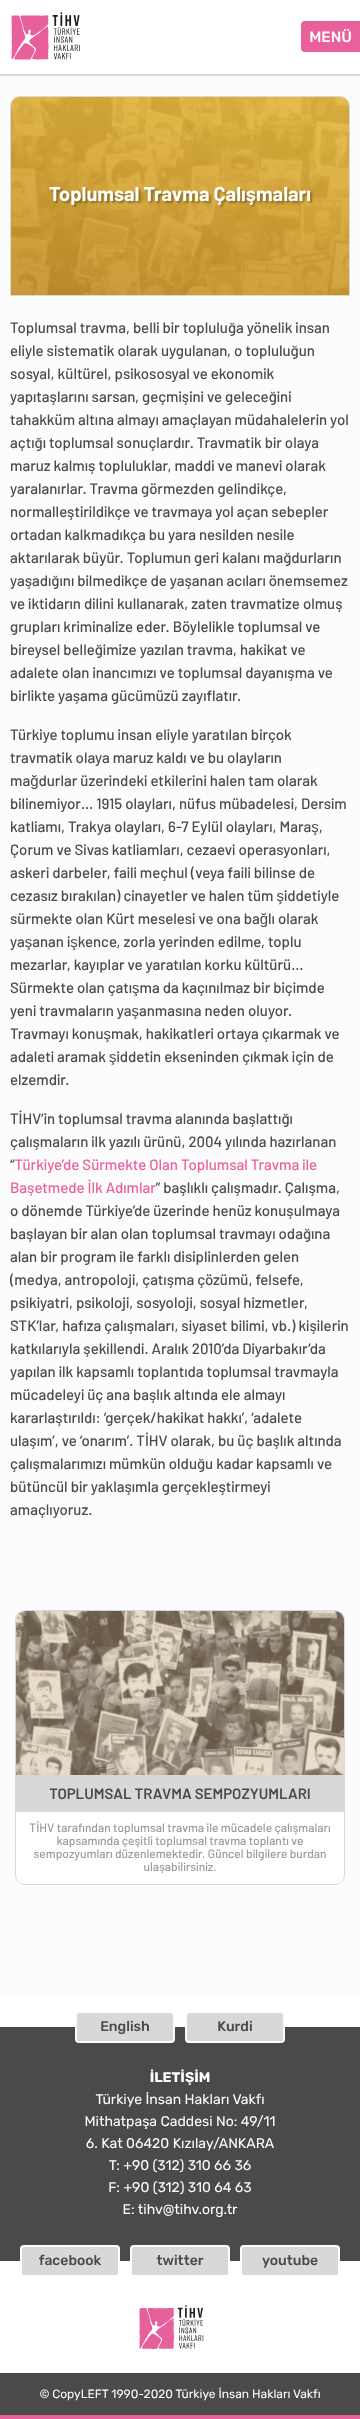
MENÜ (330, 37)
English (125, 2026)
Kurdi (234, 2026)
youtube (290, 2260)
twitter (179, 2260)
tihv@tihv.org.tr (188, 2209)
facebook (70, 2260)
